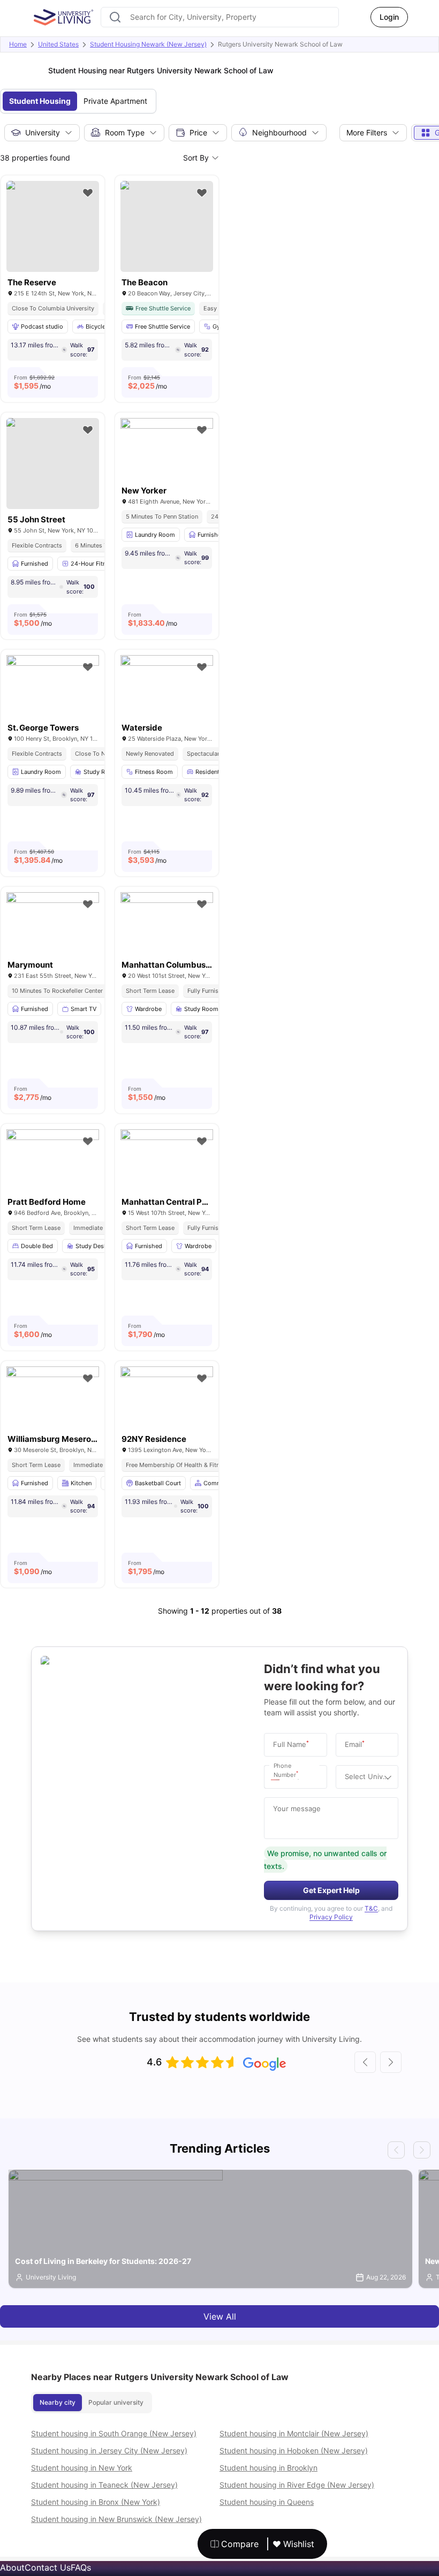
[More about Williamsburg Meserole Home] (53, 1397)
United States (58, 44)
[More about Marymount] (53, 923)
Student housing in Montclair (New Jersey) (294, 2433)
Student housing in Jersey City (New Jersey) (109, 2450)
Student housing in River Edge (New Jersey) (297, 2485)
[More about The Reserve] (53, 226)
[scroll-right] (391, 2062)
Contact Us (48, 2567)
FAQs (81, 2567)
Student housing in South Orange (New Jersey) (114, 2433)
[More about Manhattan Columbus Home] (167, 923)
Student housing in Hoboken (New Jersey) (294, 2450)
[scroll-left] (365, 2062)
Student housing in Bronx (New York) (96, 2502)
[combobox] (220, 17)
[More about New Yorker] (167, 449)
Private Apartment (115, 101)
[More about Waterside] (167, 686)
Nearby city (58, 2402)
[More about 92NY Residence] (167, 1397)
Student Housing (40, 101)
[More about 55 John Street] (53, 463)
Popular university (116, 2402)
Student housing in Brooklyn (268, 2468)
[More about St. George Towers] (53, 686)
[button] (278, 1777)
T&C (371, 1908)
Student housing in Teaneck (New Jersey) (104, 2485)
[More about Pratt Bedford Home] (53, 1160)
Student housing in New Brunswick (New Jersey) (116, 2519)
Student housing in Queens (267, 2502)
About (12, 2567)
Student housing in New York (82, 2468)
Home (18, 44)
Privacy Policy (331, 1917)
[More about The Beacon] (167, 226)
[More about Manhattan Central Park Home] (167, 1160)
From (34, 382)
